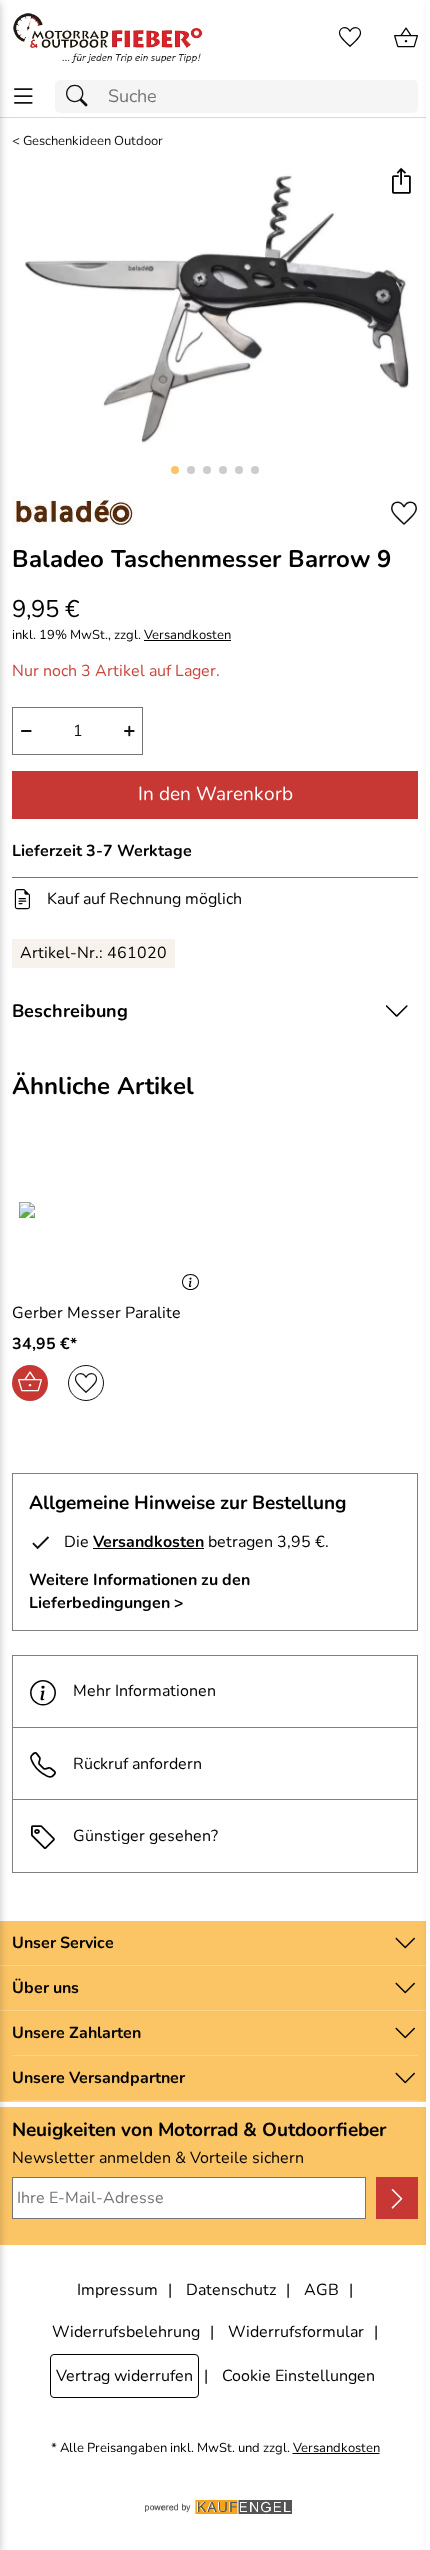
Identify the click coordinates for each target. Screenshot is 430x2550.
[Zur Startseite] (107, 38)
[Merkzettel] (350, 38)
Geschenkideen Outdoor (93, 141)
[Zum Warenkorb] (406, 38)
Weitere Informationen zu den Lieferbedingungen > (139, 1591)
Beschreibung (70, 1011)
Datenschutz (231, 2290)
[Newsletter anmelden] (397, 2198)
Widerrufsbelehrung (126, 2332)
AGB (321, 2290)
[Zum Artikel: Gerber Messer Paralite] (111, 1219)
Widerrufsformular (296, 2332)
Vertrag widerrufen (124, 2376)
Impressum (117, 2290)
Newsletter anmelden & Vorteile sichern (158, 2158)
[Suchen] (82, 96)
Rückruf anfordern (137, 1764)
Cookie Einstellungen (298, 2376)
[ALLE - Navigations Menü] (23, 96)
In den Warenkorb (215, 794)
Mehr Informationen (144, 1691)
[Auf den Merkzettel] (404, 513)
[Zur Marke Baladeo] (74, 512)
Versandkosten (187, 635)
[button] (400, 183)
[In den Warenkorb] (30, 1383)
